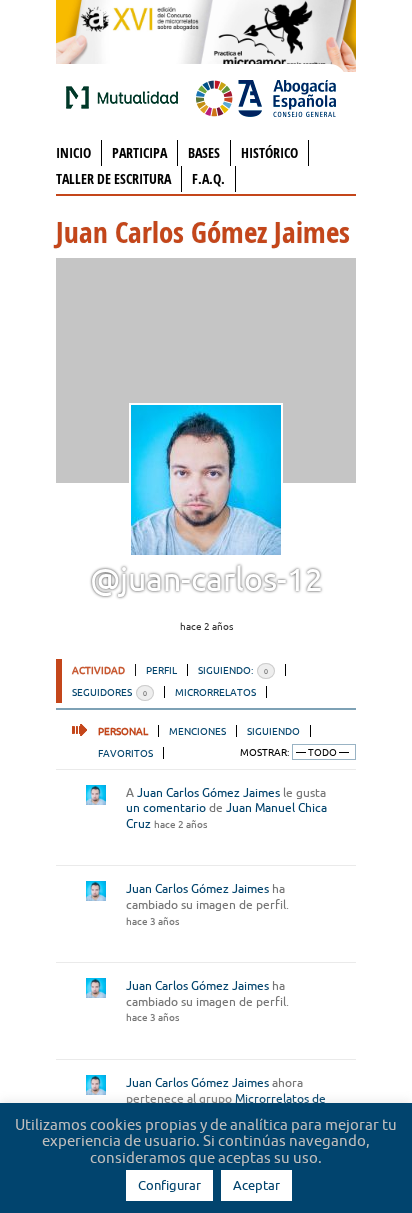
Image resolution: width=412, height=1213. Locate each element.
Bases (204, 152)
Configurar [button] (169, 1185)
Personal (123, 731)
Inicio (73, 152)
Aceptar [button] (256, 1185)
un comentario (166, 807)
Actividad (98, 670)
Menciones (197, 731)
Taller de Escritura (113, 178)
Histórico (269, 152)
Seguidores (109, 692)
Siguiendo (273, 731)
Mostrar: (264, 752)
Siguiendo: (233, 670)
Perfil (161, 670)
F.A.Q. (208, 178)
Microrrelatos (215, 692)
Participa (139, 152)
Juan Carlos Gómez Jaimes (208, 792)
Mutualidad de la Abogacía (126, 97)
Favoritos (125, 753)
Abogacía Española (266, 97)
